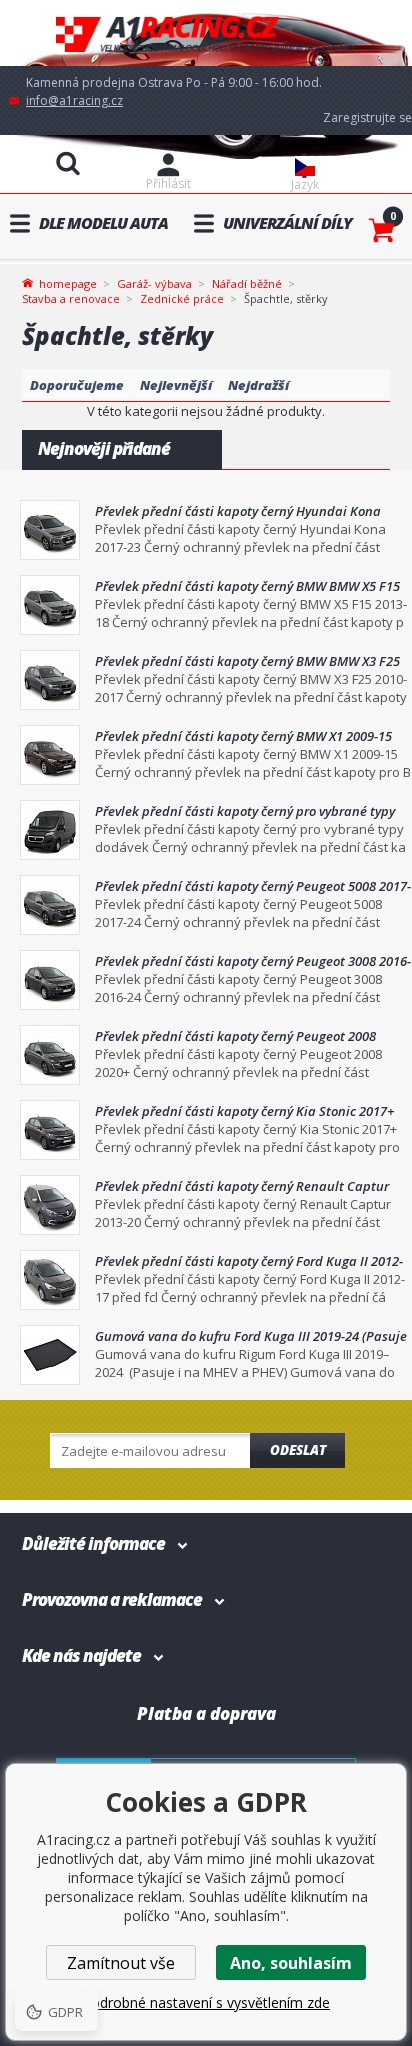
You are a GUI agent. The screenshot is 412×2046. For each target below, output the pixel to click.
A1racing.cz (206, 33)
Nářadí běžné (247, 283)
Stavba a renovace (71, 298)
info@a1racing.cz (74, 100)
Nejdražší (258, 385)
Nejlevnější (176, 385)
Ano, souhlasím (291, 1963)
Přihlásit (168, 183)
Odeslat (298, 1450)
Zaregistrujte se (367, 117)
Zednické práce (182, 298)
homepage (68, 282)
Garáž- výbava (154, 283)
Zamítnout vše (121, 1963)
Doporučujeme (77, 385)
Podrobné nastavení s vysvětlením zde (206, 2002)
